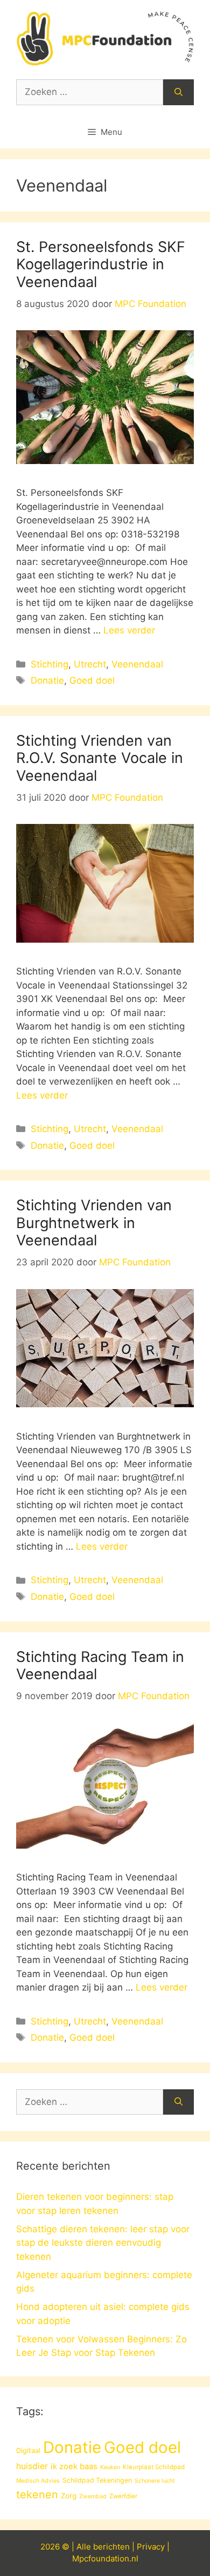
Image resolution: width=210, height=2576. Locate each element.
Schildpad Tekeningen (97, 2480)
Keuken (110, 2467)
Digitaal (28, 2450)
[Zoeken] (178, 92)
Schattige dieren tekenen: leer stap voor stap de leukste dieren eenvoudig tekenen (103, 2243)
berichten (111, 2547)
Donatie (47, 680)
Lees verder (129, 630)
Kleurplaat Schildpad (154, 2467)
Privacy (151, 2547)
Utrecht (90, 664)
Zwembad (93, 2496)
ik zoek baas (74, 2466)
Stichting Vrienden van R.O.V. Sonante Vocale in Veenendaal (100, 758)
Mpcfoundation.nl (105, 2558)
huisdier (32, 2466)
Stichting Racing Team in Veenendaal (100, 1665)
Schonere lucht (155, 2481)
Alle (85, 2547)
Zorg (69, 2496)
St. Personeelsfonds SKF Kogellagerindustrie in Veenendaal (101, 264)
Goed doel (92, 680)
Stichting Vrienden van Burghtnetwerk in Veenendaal (94, 1223)
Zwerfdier (123, 2496)
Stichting (50, 664)
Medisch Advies (38, 2481)
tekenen (37, 2495)
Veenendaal (137, 664)
